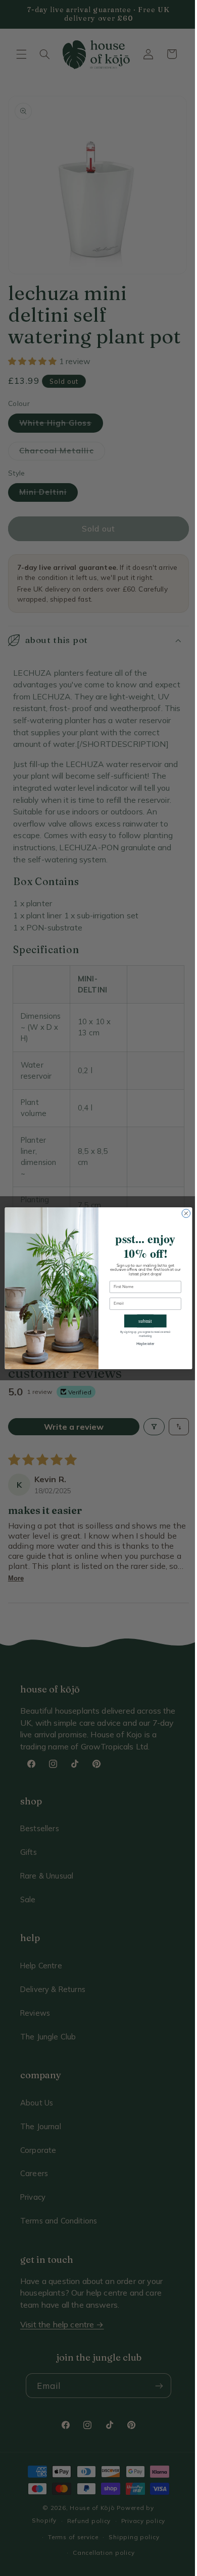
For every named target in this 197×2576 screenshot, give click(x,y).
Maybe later (141, 1344)
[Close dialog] (183, 1213)
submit (142, 1321)
